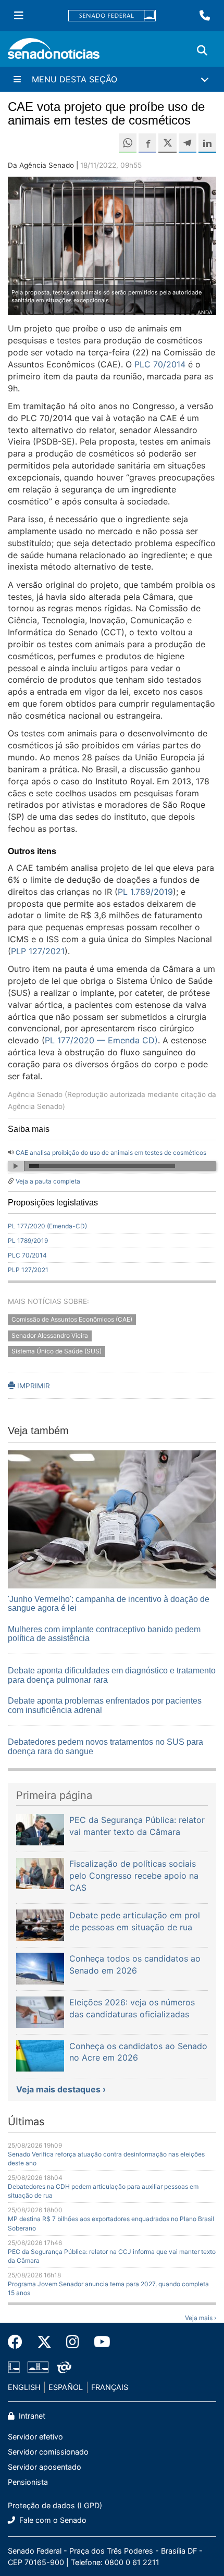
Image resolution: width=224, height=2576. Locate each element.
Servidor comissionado (48, 2452)
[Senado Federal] (112, 16)
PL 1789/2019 (28, 1241)
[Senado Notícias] (54, 52)
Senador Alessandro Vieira (50, 1335)
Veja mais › (201, 2318)
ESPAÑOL (66, 2387)
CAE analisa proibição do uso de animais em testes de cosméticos (111, 1153)
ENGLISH (24, 2387)
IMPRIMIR (33, 1386)
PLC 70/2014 (27, 1255)
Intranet (31, 2416)
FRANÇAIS (110, 2387)
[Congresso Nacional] (38, 2367)
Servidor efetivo (35, 2437)
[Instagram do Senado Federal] (73, 2342)
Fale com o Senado (52, 2520)
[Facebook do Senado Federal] (19, 2342)
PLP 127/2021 (38, 951)
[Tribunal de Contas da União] (64, 2367)
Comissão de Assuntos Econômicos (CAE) (72, 1319)
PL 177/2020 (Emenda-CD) (47, 1226)
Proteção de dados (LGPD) (55, 2505)
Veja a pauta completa (48, 1181)
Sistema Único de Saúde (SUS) (57, 1352)
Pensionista (28, 2482)
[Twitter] (44, 2342)
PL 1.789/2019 (145, 892)
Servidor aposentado (45, 2467)
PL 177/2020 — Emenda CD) (101, 1040)
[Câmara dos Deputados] (14, 2367)
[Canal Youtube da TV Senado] (98, 2342)
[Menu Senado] (19, 16)
